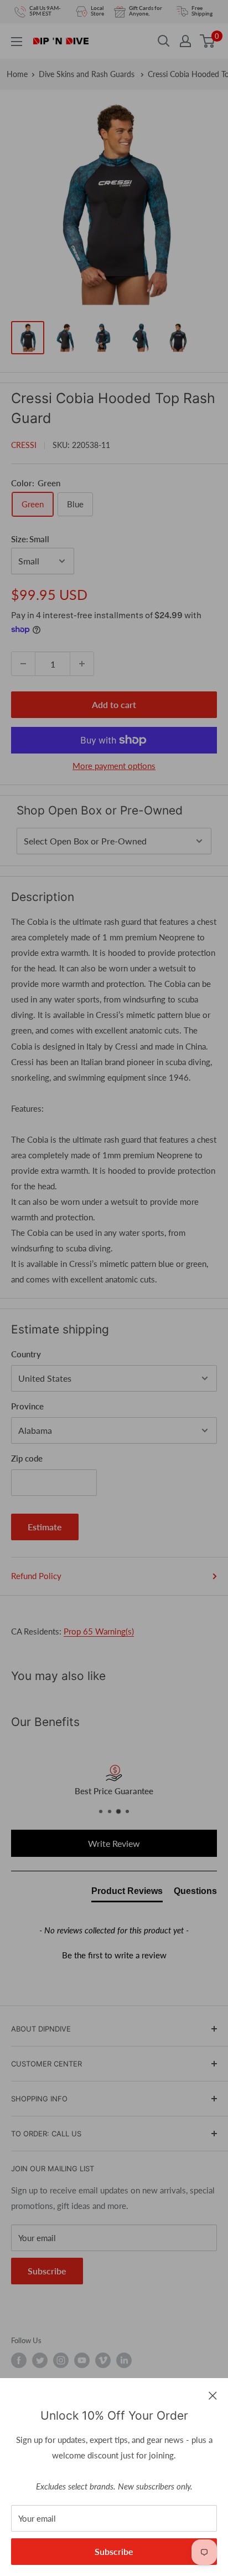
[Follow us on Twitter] (40, 2360)
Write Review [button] (114, 1843)
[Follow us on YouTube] (82, 2360)
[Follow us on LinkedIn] (124, 2360)
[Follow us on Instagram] (61, 2360)
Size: (30, 539)
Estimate (45, 1527)
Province (27, 1406)
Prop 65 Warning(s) (99, 1631)
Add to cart (114, 704)
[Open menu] (17, 42)
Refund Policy (36, 1576)
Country (26, 1354)
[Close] (213, 2395)
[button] (114, 1954)
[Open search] (164, 41)
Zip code (27, 1458)
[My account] (185, 41)
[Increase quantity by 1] (82, 664)
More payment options (114, 766)
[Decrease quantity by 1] (23, 664)
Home (17, 74)
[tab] (127, 1893)
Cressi (24, 445)
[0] (208, 41)
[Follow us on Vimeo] (103, 2360)
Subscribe (114, 2551)
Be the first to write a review (114, 1955)
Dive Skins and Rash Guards (88, 74)
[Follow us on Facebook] (19, 2360)
